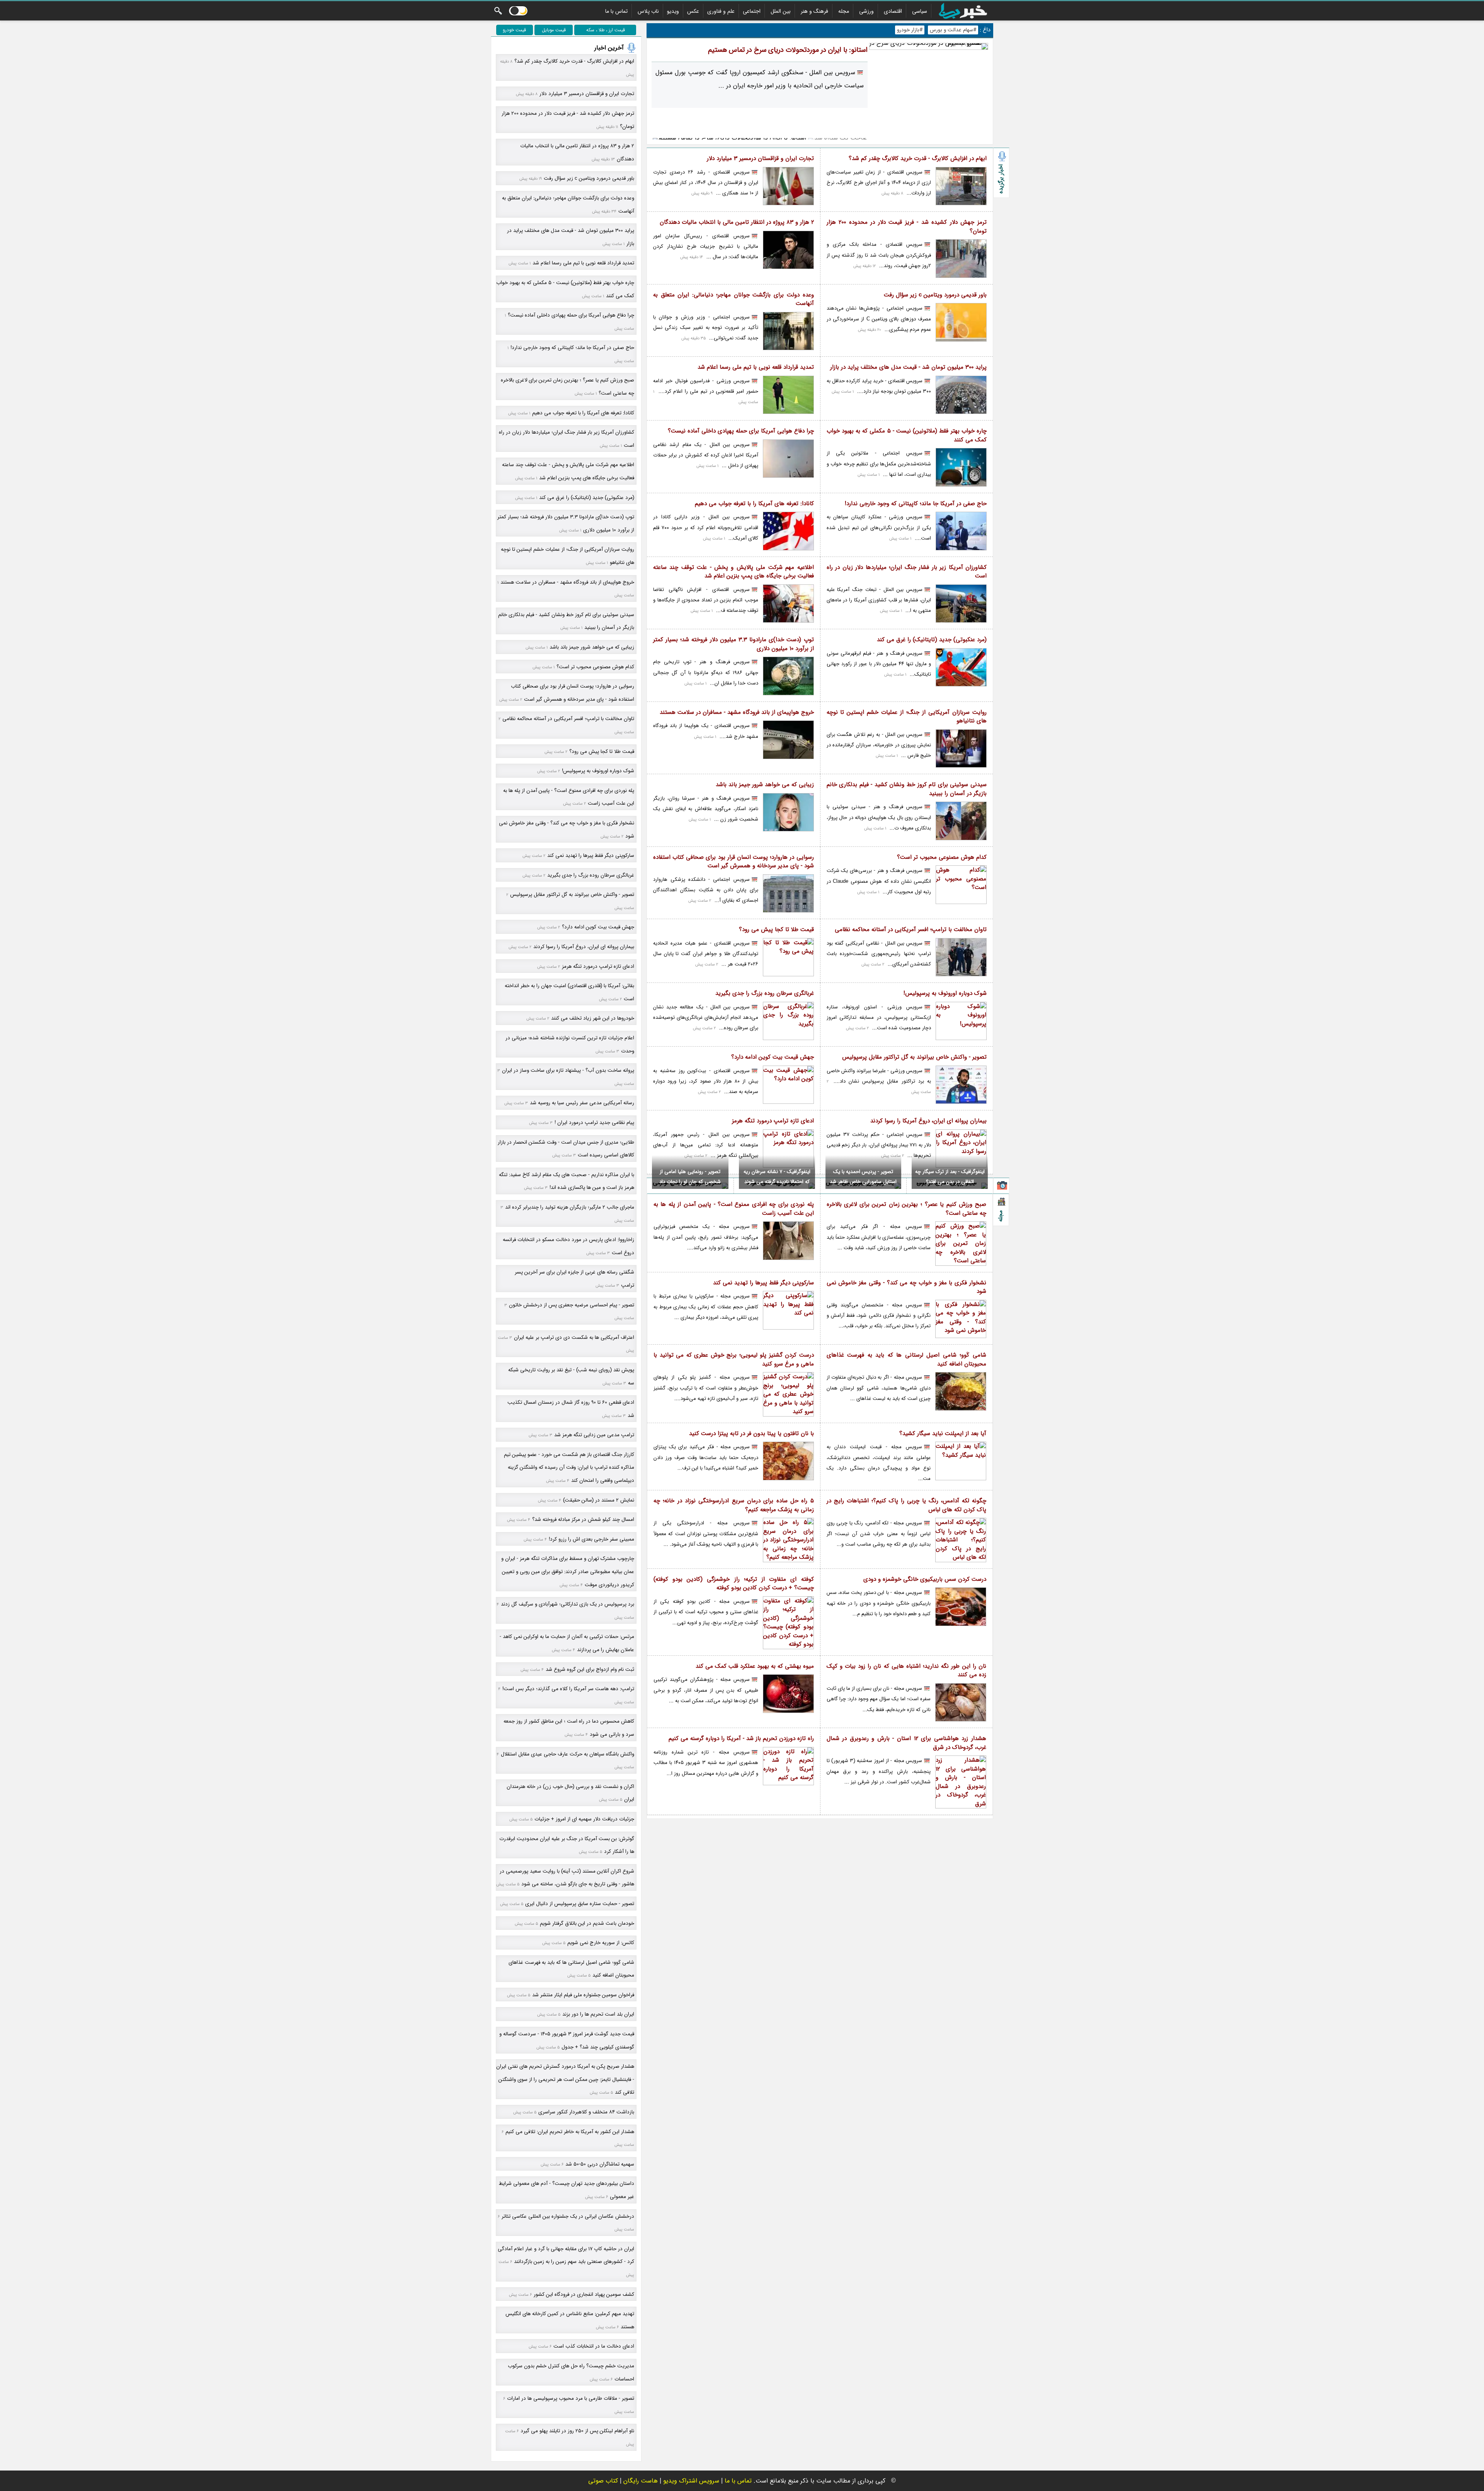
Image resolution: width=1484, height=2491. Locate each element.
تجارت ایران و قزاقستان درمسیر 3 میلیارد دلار (760, 159)
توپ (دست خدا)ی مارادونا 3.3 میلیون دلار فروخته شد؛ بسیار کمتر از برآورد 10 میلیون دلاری (733, 644)
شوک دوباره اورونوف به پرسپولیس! (945, 994)
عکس (693, 11)
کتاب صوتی (603, 2481)
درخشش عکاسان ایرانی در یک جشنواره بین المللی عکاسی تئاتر (568, 2216)
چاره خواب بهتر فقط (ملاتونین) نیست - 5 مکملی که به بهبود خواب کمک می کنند (907, 435)
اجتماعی (752, 11)
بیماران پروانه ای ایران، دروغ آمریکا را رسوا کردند (928, 1121)
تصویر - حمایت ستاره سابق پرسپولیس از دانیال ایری (580, 1904)
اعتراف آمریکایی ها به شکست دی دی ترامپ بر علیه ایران (574, 1337)
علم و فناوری (721, 11)
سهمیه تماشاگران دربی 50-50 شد (600, 2164)
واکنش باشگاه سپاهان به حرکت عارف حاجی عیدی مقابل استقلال (568, 1754)
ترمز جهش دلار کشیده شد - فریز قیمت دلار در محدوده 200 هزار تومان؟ (907, 227)
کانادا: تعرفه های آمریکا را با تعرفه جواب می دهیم (754, 504)
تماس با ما (616, 11)
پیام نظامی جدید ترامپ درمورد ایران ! (594, 1123)
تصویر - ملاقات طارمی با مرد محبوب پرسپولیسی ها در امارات (571, 2398)
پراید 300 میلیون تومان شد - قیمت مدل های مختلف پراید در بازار (908, 367)
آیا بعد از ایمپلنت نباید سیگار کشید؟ (943, 1434)
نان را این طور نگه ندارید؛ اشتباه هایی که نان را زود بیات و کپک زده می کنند (907, 1671)
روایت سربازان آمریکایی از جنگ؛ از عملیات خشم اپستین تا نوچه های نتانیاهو (907, 717)
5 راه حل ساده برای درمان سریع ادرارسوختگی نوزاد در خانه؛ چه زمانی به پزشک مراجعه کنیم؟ (734, 1505)
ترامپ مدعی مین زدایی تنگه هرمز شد (594, 1435)
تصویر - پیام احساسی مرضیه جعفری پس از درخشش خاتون (572, 1305)
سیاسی (920, 11)
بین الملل (781, 11)
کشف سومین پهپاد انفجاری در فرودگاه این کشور (584, 2294)
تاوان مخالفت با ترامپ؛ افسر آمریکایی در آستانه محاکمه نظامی (911, 930)
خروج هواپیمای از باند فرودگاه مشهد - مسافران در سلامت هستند (737, 713)
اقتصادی (893, 11)
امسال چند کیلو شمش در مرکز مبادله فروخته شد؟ (583, 1520)
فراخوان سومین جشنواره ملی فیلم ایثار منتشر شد (583, 1995)
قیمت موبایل (554, 30)
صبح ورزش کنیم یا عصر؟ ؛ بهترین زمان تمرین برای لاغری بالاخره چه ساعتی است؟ (907, 1209)
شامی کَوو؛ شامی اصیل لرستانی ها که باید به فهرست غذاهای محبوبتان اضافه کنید (907, 1360)
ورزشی (866, 11)
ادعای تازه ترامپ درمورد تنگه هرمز (773, 1121)
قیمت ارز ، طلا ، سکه (606, 30)
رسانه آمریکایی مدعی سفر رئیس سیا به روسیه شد (582, 1103)
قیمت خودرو (514, 30)
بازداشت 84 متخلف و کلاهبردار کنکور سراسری (586, 2112)
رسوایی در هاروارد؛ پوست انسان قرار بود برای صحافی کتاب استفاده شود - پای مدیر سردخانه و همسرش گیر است (733, 862)
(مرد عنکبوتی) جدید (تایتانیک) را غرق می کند (932, 640)
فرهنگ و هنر (814, 11)
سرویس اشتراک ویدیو (691, 2481)
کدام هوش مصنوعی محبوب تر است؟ (942, 857)
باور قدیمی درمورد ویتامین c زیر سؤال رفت (935, 295)
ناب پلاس (648, 11)
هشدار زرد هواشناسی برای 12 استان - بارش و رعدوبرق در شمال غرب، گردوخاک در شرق (907, 1743)
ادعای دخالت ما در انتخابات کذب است (594, 2346)
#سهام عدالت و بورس (953, 30)
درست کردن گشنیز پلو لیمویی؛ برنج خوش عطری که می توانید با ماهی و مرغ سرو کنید (734, 1360)
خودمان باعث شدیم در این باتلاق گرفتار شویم (587, 1923)
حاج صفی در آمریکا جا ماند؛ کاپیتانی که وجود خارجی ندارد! (916, 504)
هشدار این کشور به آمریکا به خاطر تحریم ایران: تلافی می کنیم (570, 2132)
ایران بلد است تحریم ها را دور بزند (598, 2014)
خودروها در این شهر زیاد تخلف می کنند (593, 1018)
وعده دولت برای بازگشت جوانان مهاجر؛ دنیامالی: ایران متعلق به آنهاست (733, 299)
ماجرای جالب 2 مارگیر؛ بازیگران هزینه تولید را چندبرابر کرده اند (570, 1207)
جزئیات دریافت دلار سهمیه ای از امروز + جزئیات (584, 1819)
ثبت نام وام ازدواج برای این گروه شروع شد (590, 1669)
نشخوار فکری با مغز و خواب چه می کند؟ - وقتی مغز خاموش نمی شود (907, 1287)
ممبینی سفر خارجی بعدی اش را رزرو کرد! (591, 1539)
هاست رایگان (641, 2481)
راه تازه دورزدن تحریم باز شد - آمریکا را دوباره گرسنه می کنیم (741, 1739)
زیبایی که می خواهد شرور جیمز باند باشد (765, 785)
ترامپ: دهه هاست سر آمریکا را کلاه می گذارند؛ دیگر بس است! (568, 1689)
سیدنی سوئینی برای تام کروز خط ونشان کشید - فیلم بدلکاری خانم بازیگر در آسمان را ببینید (907, 789)
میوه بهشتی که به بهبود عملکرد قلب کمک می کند (755, 1666)
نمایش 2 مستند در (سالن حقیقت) (599, 1500)
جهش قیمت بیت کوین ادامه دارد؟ (773, 1057)
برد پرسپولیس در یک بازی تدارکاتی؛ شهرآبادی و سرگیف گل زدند (568, 1604)
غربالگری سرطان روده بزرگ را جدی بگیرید (765, 994)
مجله (844, 11)
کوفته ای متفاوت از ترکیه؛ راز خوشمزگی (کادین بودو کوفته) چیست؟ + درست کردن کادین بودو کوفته (734, 1584)
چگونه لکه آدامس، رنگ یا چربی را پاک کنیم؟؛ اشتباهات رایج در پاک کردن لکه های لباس (907, 1505)
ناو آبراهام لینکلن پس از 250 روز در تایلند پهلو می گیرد (577, 2431)
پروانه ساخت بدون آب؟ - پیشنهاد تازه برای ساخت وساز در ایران (568, 1070)
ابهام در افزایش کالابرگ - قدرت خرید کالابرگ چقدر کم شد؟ (918, 159)
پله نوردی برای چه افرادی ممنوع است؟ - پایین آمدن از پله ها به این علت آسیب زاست (734, 1209)
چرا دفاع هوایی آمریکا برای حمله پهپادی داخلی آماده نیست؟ (741, 431)
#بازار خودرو (910, 30)
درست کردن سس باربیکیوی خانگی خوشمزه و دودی (925, 1579)
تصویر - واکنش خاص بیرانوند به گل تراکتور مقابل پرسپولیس (914, 1057)
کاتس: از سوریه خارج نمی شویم (601, 1943)
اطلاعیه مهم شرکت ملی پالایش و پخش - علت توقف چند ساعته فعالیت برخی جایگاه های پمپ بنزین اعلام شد (733, 572)
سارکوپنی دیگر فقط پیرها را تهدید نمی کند (763, 1283)
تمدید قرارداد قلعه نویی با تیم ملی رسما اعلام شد (756, 367)
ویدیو (673, 11)
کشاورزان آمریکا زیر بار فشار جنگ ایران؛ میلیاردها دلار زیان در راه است (907, 572)
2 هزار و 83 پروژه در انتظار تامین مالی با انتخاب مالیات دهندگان (737, 222)
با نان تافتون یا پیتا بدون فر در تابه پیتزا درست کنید (751, 1434)
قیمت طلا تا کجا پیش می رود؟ (776, 930)
